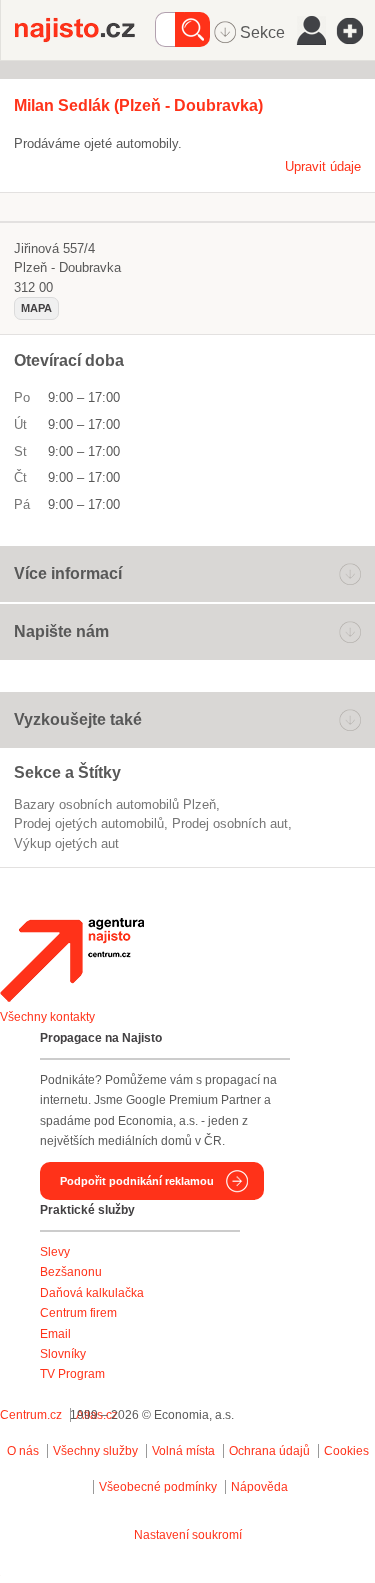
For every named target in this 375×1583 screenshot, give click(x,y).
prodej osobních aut (230, 823)
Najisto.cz (85, 30)
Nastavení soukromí (188, 1535)
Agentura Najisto (72, 960)
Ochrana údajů (269, 1451)
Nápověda (259, 1487)
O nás (23, 1451)
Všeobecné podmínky (158, 1487)
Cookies (346, 1451)
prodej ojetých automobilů (89, 823)
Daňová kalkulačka (92, 1293)
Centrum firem (78, 1313)
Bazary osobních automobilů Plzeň (115, 804)
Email (55, 1334)
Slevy (55, 1252)
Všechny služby (97, 1451)
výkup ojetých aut (66, 843)
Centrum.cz (31, 1415)
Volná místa (183, 1451)
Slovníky (63, 1354)
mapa (36, 308)
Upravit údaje (323, 166)
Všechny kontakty (47, 1017)
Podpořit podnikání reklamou (137, 1181)
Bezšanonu (71, 1272)
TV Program (72, 1374)
